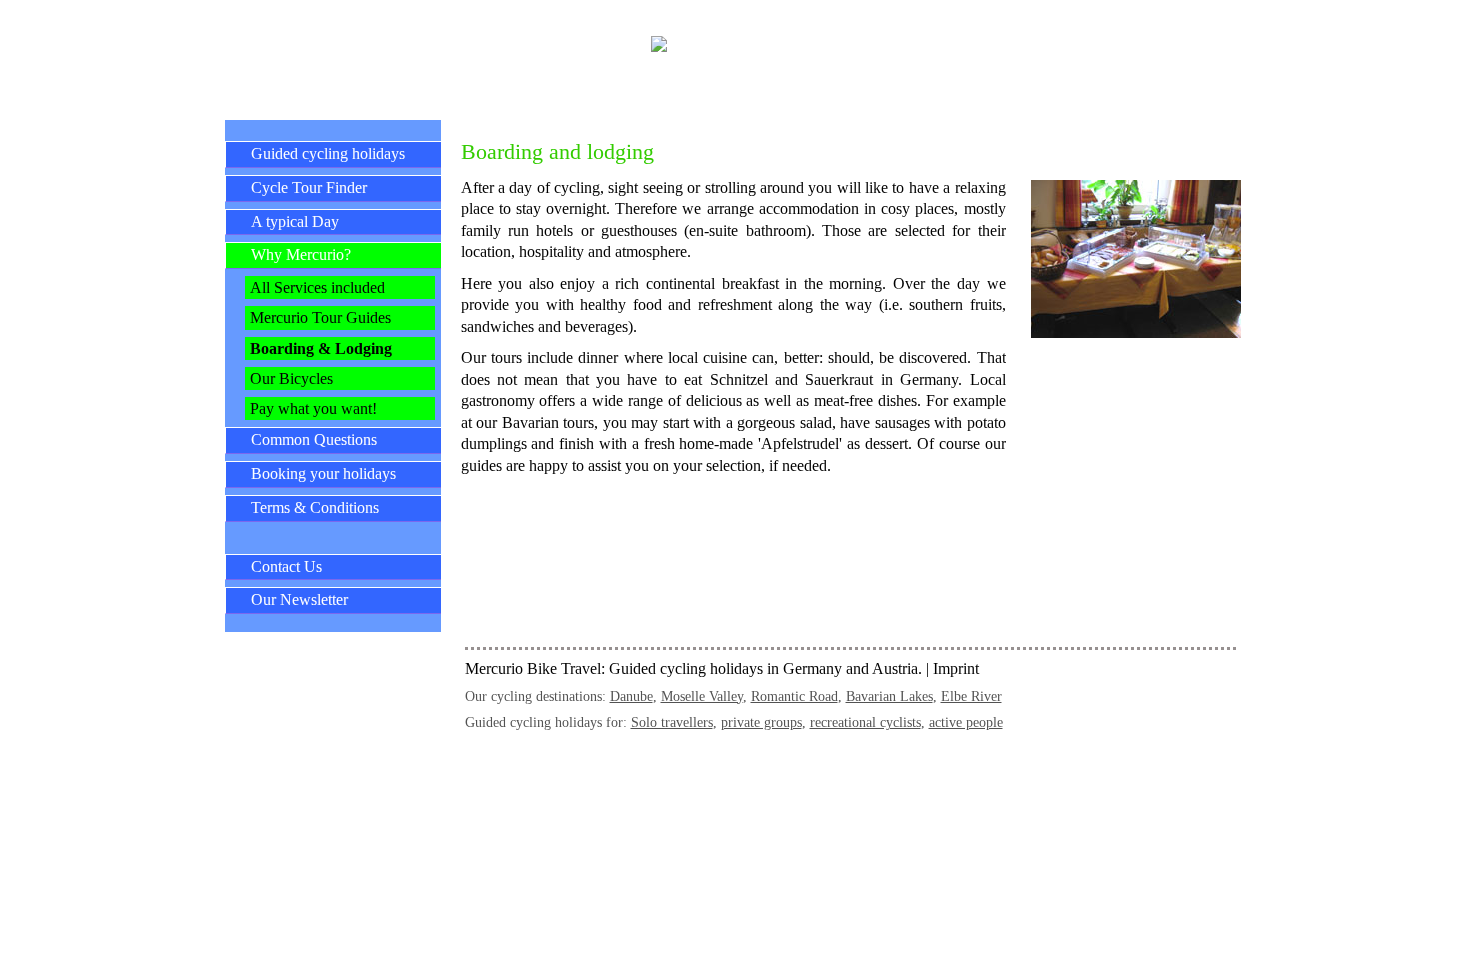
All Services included (317, 287)
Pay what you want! (313, 408)
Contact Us (286, 566)
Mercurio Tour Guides (320, 317)
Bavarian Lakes (889, 696)
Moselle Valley (702, 696)
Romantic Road (794, 696)
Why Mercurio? (301, 254)
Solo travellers (672, 722)
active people (966, 722)
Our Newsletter (299, 599)
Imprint (956, 668)
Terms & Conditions (315, 507)
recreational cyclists (865, 722)
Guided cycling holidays (328, 153)
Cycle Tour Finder (309, 187)
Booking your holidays (323, 473)
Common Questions (314, 439)
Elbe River (971, 696)
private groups (761, 722)
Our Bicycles (291, 378)
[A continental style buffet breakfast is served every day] (1136, 332)
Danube (631, 696)
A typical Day (295, 221)
